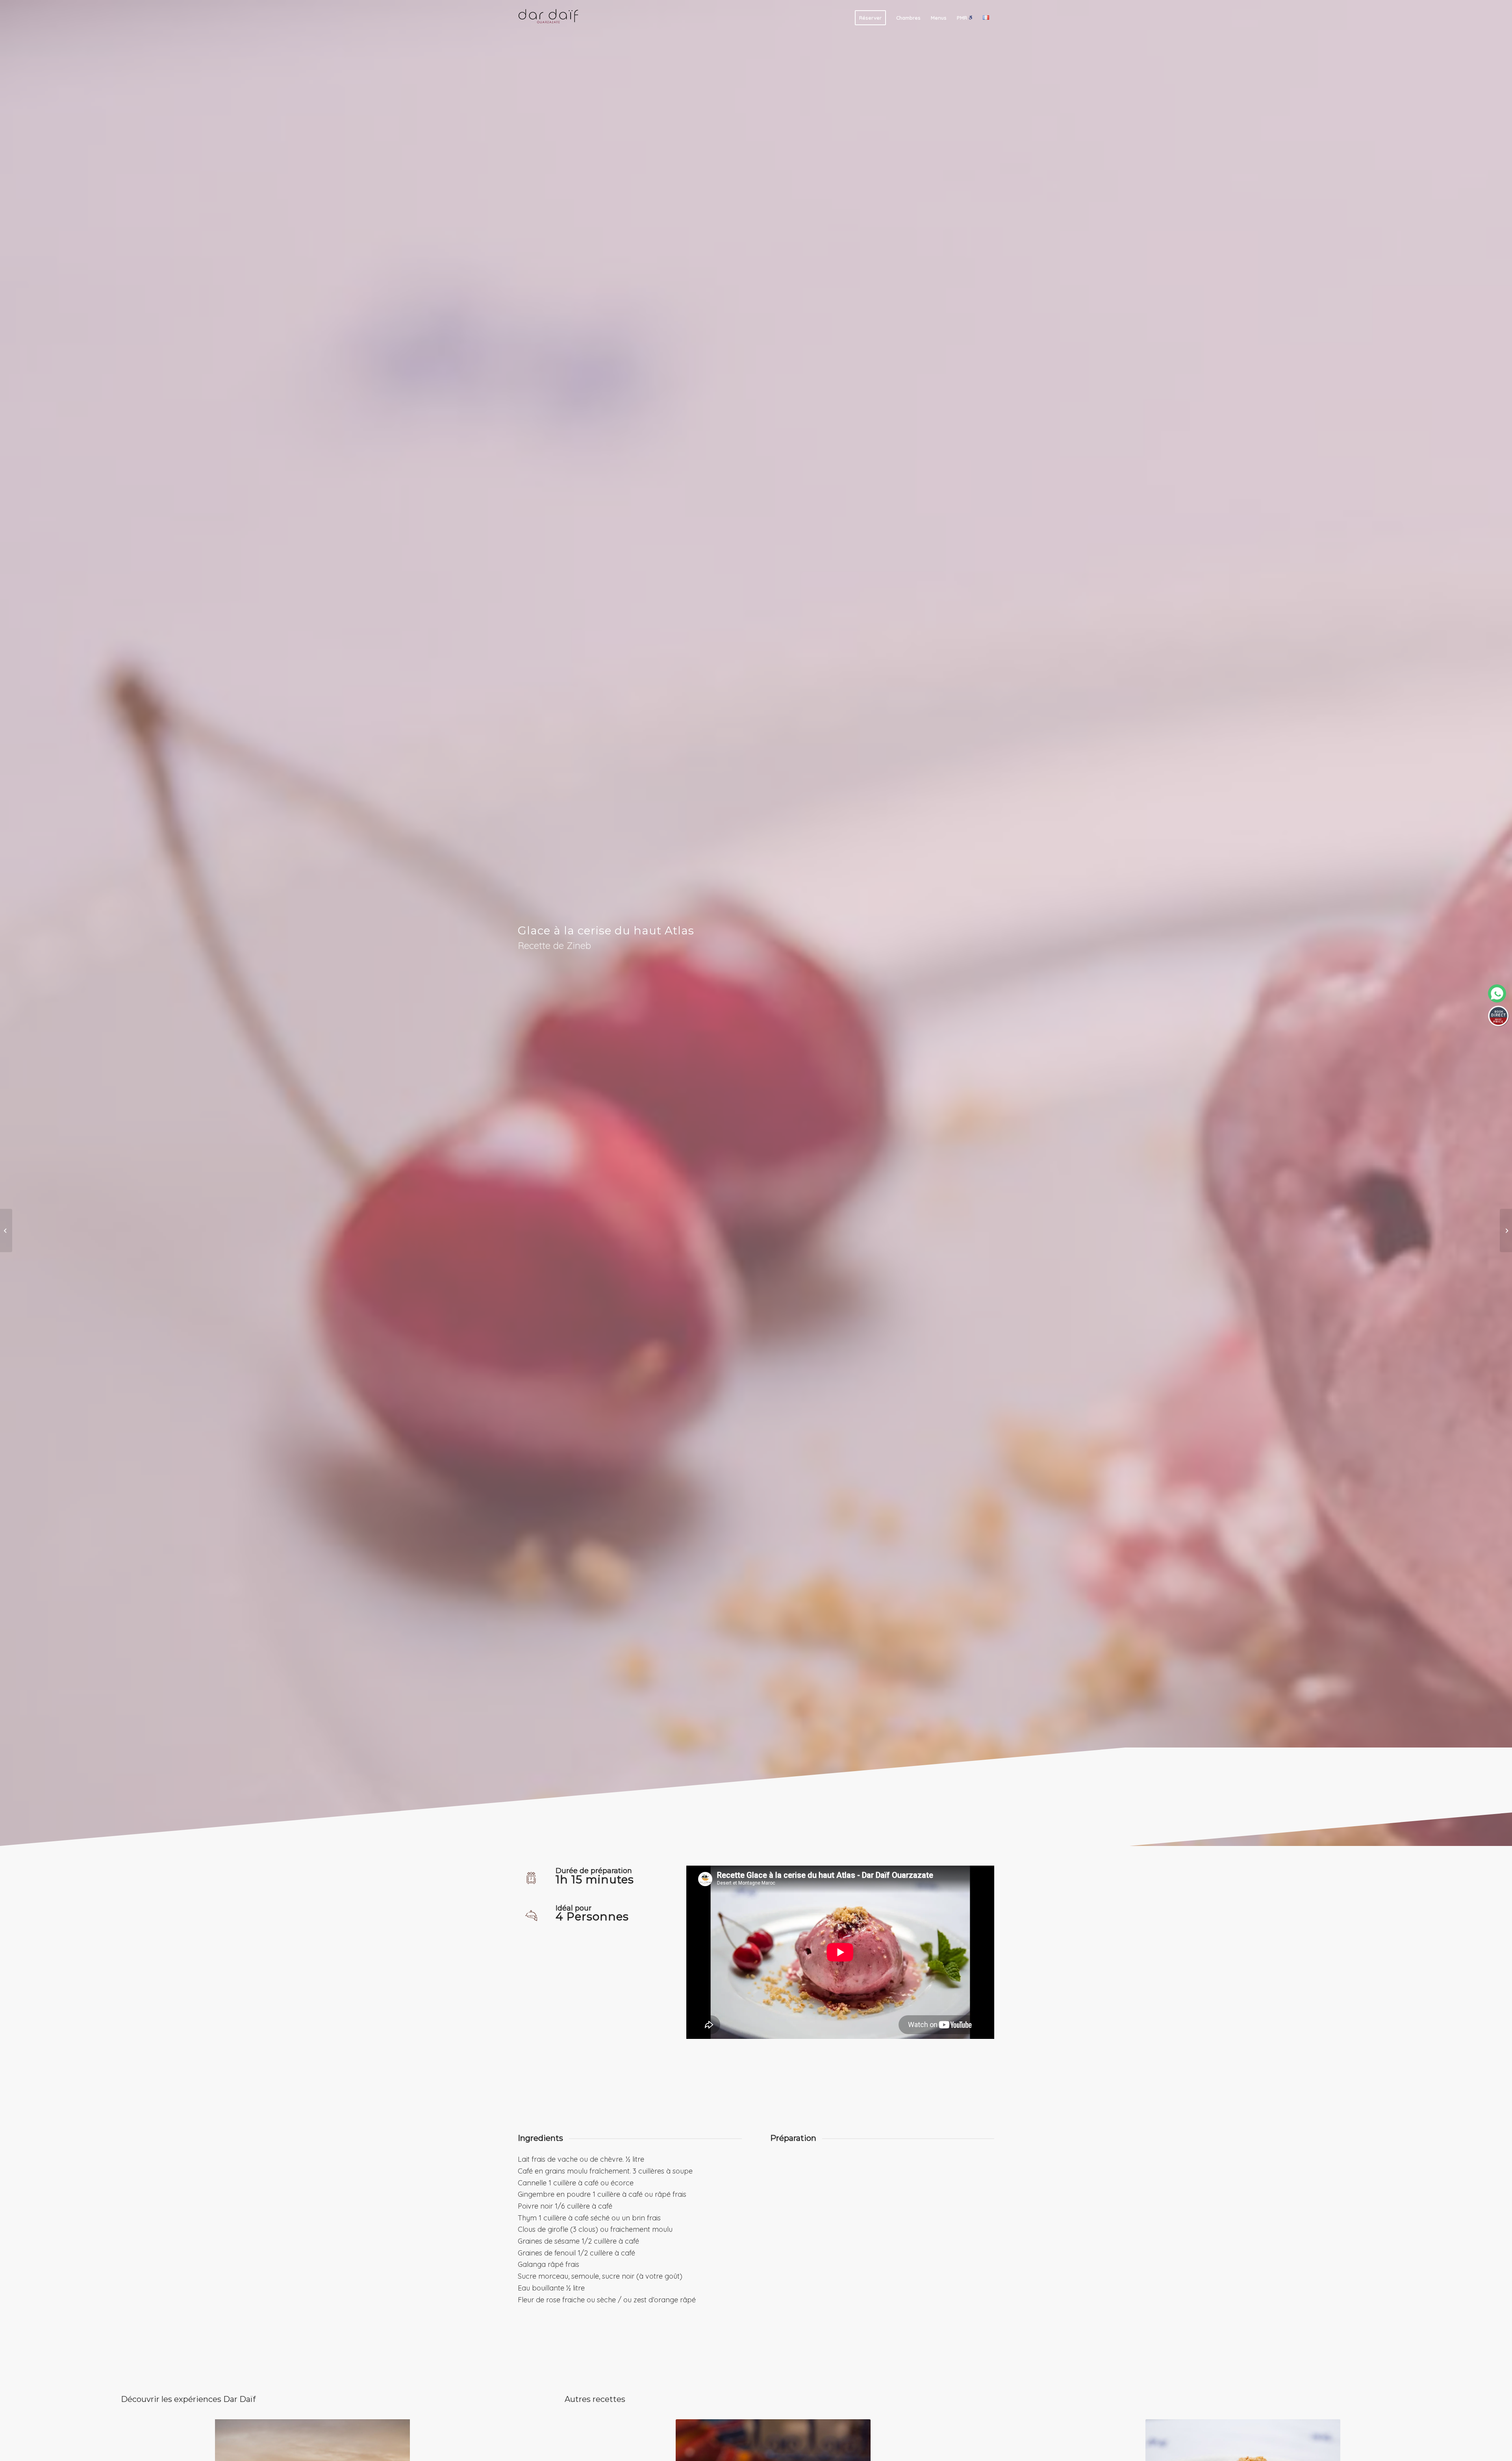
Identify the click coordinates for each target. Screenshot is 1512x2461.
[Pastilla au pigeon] (1506, 1230)
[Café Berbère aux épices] (6, 1230)
